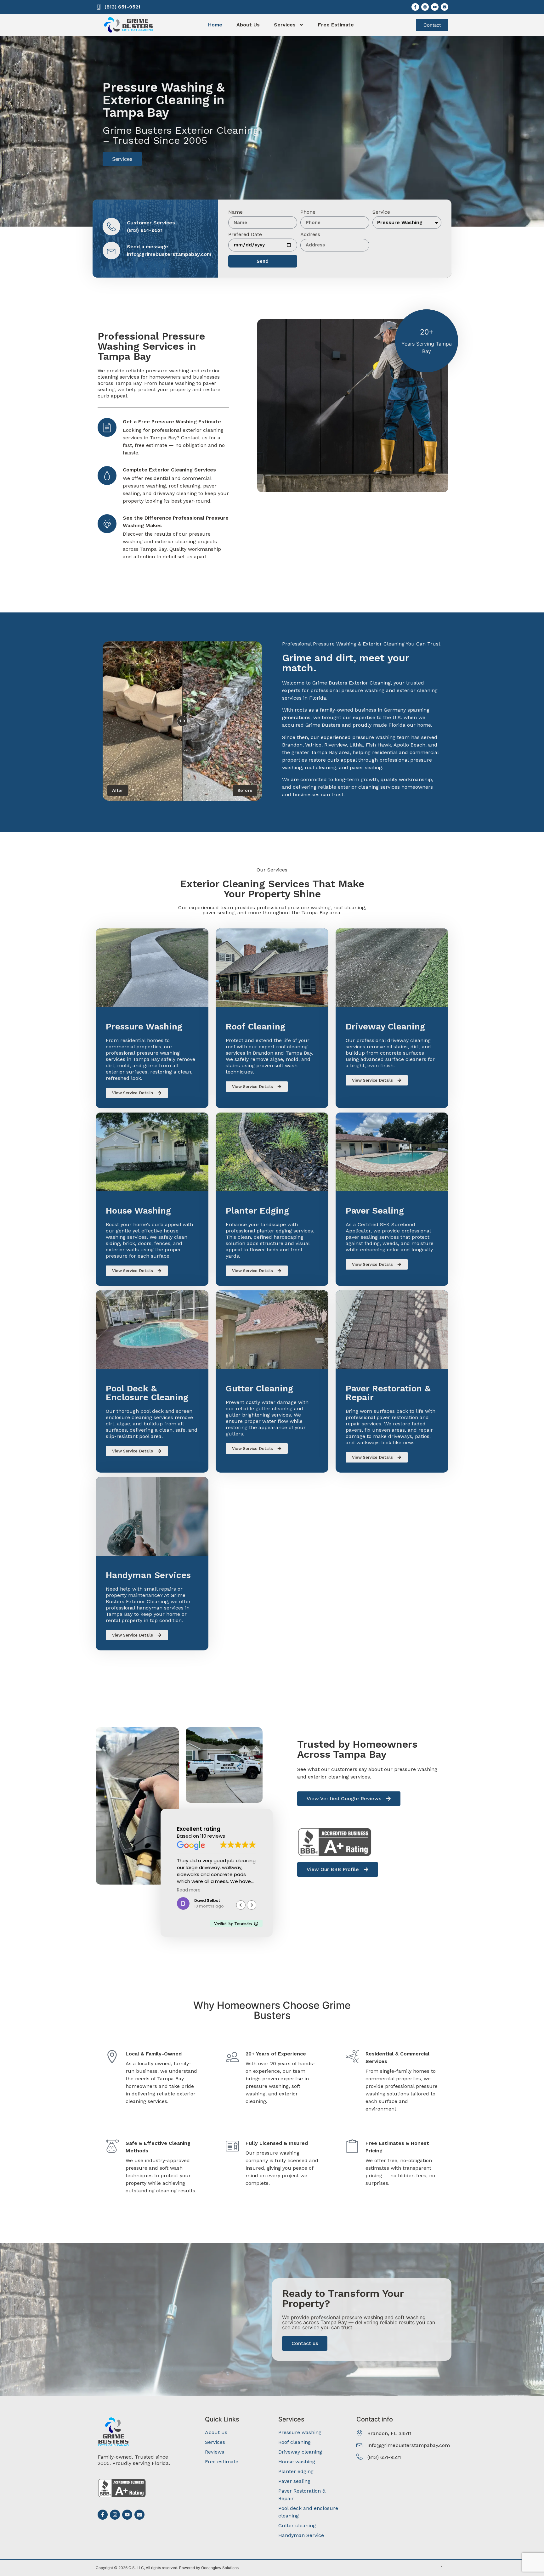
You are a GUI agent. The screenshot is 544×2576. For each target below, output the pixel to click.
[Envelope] (445, 7)
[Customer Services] (111, 227)
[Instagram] (425, 7)
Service (381, 212)
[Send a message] (111, 251)
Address (310, 235)
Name (235, 212)
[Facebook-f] (415, 7)
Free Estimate (336, 25)
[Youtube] (435, 7)
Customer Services (151, 223)
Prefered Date (245, 235)
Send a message (147, 247)
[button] (252, 1905)
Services (285, 25)
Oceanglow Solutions (220, 2568)
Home (215, 25)
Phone (308, 212)
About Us (248, 25)
